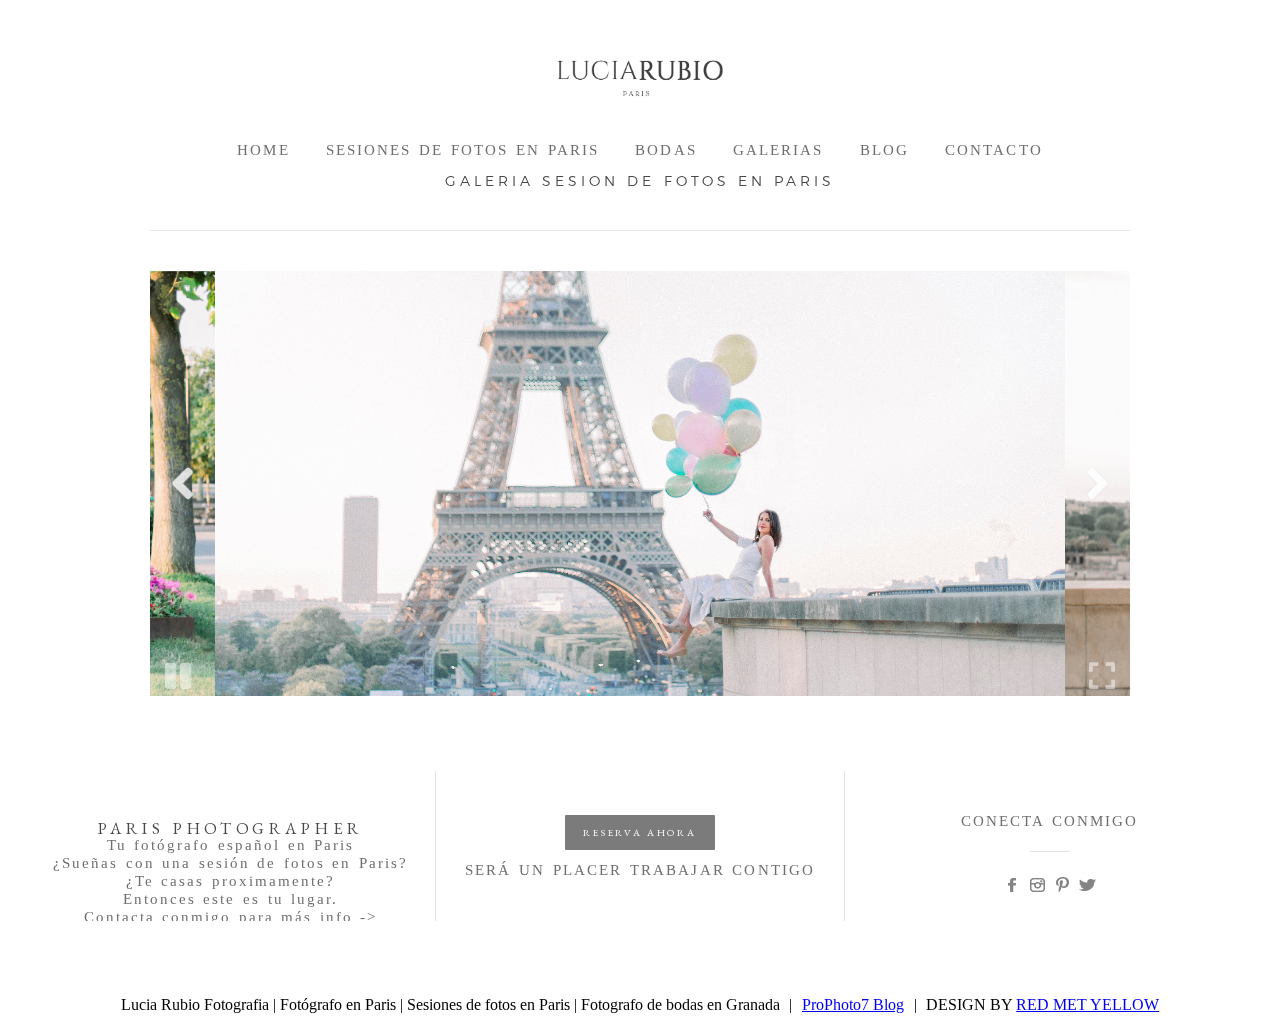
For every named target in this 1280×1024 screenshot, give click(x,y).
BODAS (666, 150)
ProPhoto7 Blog (853, 1004)
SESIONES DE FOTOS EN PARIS (463, 150)
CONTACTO (994, 150)
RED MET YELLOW (1087, 1004)
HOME (263, 150)
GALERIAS (778, 150)
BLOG (884, 150)
